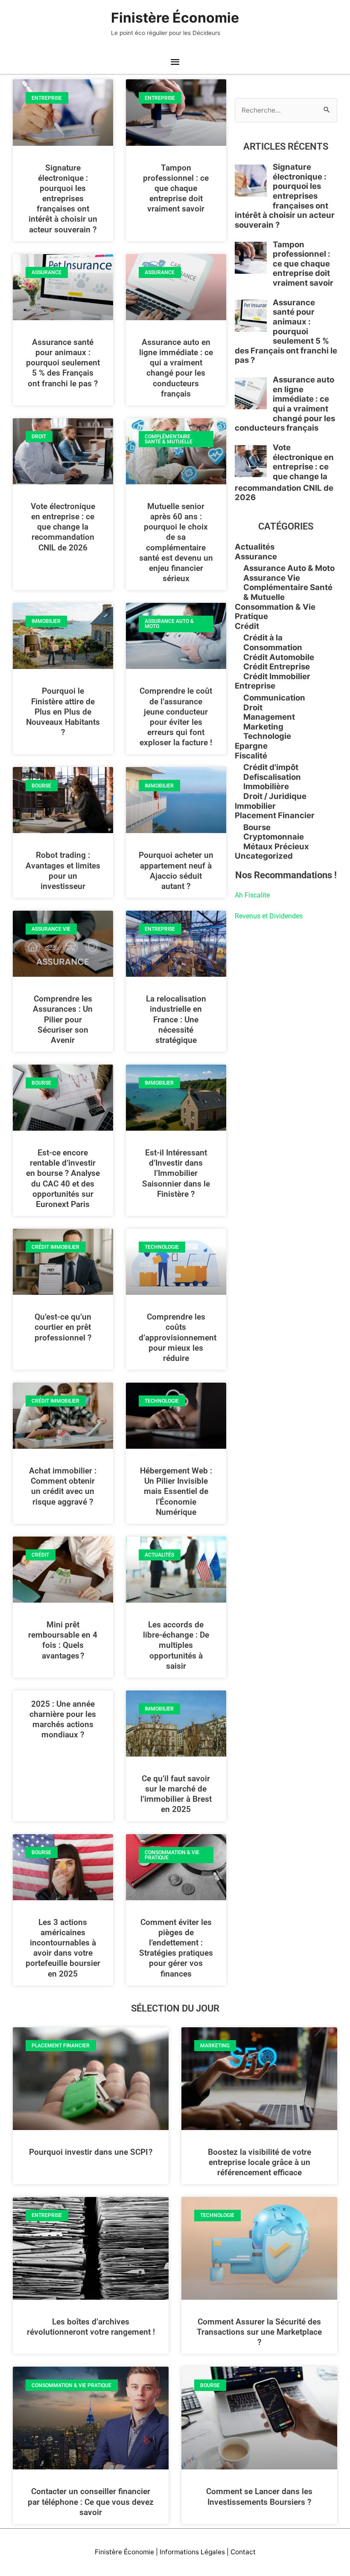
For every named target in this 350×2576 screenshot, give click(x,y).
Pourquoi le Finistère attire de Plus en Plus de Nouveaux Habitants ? (63, 712)
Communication (274, 698)
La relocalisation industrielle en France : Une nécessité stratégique (176, 1020)
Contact (243, 2552)
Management (269, 717)
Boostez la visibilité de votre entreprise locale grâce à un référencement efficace (260, 2162)
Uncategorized (264, 856)
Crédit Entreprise (277, 666)
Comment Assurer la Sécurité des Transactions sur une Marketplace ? (259, 2332)
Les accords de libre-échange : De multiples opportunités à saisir (176, 1645)
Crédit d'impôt (271, 767)
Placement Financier (275, 815)
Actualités (255, 547)
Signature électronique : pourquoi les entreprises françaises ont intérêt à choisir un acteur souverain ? (63, 199)
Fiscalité (251, 755)
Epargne (251, 746)
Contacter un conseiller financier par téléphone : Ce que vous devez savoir (91, 2502)
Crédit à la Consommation (273, 642)
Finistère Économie (175, 18)
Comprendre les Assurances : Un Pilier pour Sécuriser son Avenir (63, 1020)
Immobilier (255, 806)
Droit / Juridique (275, 796)
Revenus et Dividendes (269, 916)
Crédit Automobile (279, 657)
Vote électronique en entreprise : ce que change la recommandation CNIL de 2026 (63, 527)
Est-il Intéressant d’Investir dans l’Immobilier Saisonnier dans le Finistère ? (176, 1174)
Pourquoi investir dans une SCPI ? (91, 2152)
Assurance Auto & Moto (289, 568)
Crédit (247, 626)
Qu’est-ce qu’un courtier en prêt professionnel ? (63, 1327)
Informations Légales (192, 2552)
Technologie (267, 736)
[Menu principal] (175, 62)
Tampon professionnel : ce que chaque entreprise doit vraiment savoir (176, 189)
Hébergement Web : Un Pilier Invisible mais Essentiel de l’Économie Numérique (176, 1492)
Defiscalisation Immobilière (272, 782)
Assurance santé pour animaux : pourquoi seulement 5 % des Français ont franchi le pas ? (63, 363)
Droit (253, 707)
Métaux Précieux (276, 846)
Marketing (263, 726)
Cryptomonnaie (274, 836)
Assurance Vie (272, 578)
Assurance (256, 556)
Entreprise (255, 686)
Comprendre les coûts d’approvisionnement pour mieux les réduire (178, 1338)
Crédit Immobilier (277, 676)
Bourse (257, 827)
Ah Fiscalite (252, 895)
